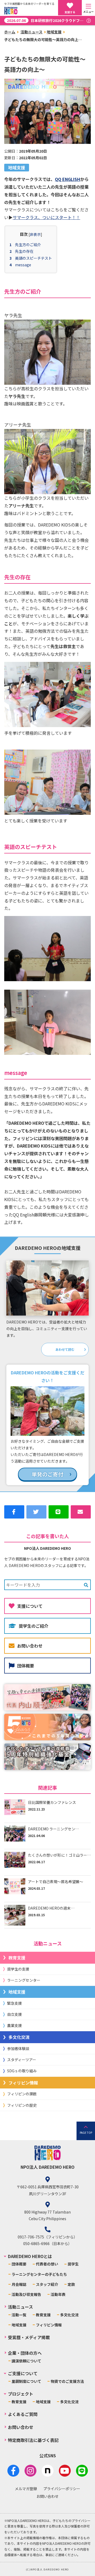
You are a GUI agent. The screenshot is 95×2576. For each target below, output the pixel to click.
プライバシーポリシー (62, 2489)
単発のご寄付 (47, 1474)
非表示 (35, 234)
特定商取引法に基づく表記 (33, 2440)
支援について (30, 1606)
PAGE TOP (86, 2133)
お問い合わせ (30, 1646)
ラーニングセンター (24, 1980)
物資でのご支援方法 (67, 2381)
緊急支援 (15, 2003)
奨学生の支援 (18, 1969)
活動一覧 (19, 2315)
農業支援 (15, 2025)
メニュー (88, 12)
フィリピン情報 (23, 2083)
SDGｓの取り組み (22, 2071)
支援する (70, 12)
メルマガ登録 (26, 2489)
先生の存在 (24, 251)
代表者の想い (47, 2264)
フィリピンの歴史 (22, 2105)
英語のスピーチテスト (34, 258)
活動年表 (58, 2294)
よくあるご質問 (23, 2414)
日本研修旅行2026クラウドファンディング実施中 (49, 20)
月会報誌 (19, 2284)
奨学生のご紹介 (34, 1626)
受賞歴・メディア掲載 (29, 2337)
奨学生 (73, 2264)
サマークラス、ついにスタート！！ (46, 217)
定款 (71, 2284)
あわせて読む (65, 1349)
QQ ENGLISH (68, 179)
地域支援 (54, 32)
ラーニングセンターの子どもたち (39, 2274)
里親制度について (26, 2381)
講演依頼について (26, 2361)
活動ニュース (32, 32)
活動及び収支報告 (26, 2294)
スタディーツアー (22, 2060)
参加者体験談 (18, 2048)
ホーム (10, 32)
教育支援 (17, 1958)
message (23, 265)
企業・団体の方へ (25, 2353)
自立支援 (15, 2014)
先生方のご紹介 (28, 245)
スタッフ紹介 (47, 2284)
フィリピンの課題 (22, 2094)
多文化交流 (19, 2037)
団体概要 (26, 1666)
